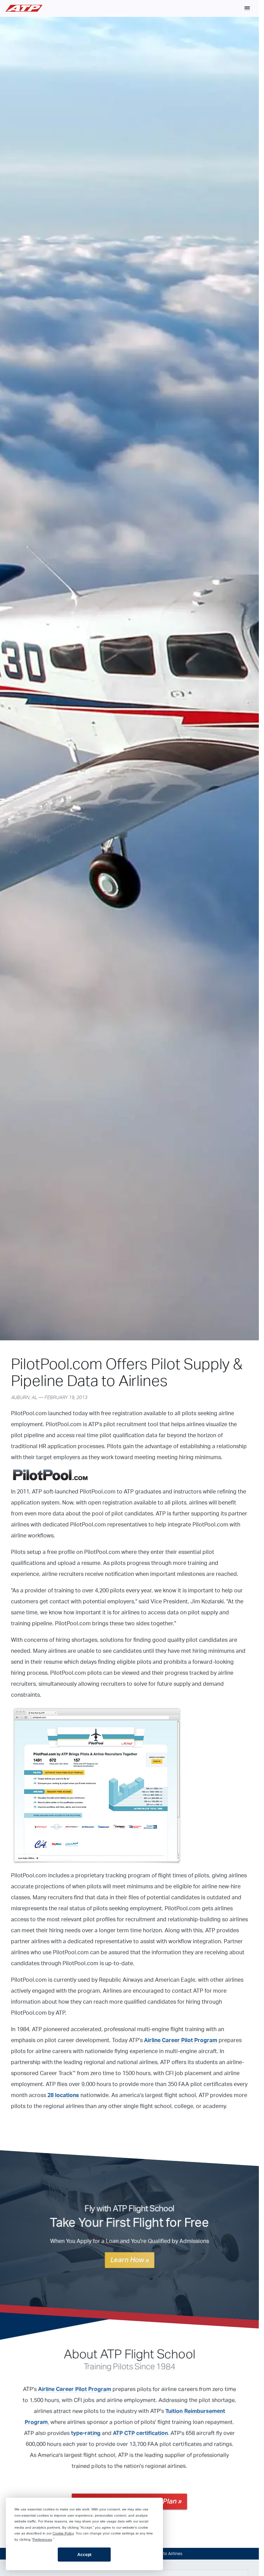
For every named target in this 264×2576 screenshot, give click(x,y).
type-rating (86, 2433)
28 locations (63, 2095)
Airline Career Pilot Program (181, 2040)
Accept (84, 2555)
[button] (247, 8)
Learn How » (130, 2260)
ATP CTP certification (140, 2433)
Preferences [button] (42, 2539)
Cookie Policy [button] (63, 2533)
